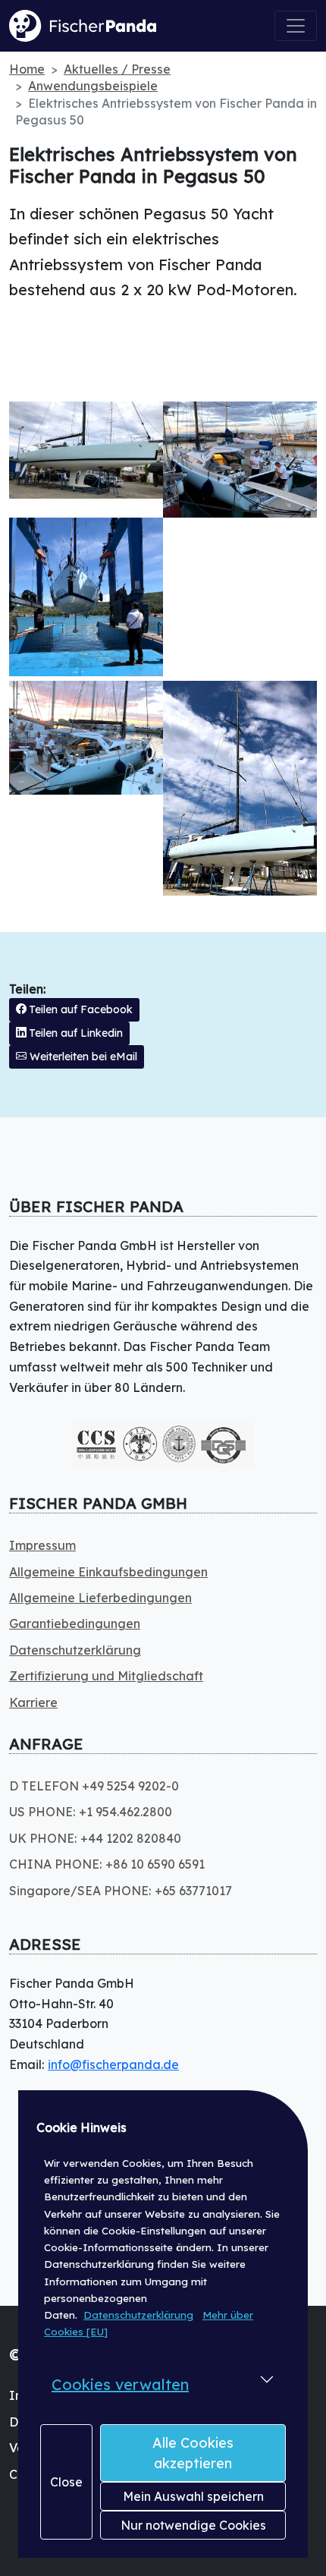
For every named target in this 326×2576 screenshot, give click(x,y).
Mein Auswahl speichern (193, 2496)
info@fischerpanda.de (113, 2064)
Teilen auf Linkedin (75, 1033)
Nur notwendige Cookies (193, 2525)
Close (66, 2482)
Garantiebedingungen (75, 1623)
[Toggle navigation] (296, 26)
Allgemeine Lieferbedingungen (100, 1598)
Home (27, 69)
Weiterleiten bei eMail (82, 1057)
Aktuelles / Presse (117, 69)
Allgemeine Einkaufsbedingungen (108, 1572)
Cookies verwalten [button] (120, 2384)
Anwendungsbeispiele (93, 86)
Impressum (42, 1545)
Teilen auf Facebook (80, 1009)
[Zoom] (86, 450)
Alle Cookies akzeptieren (193, 2453)
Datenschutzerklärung (138, 2315)
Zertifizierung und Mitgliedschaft (106, 1676)
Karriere (33, 1702)
